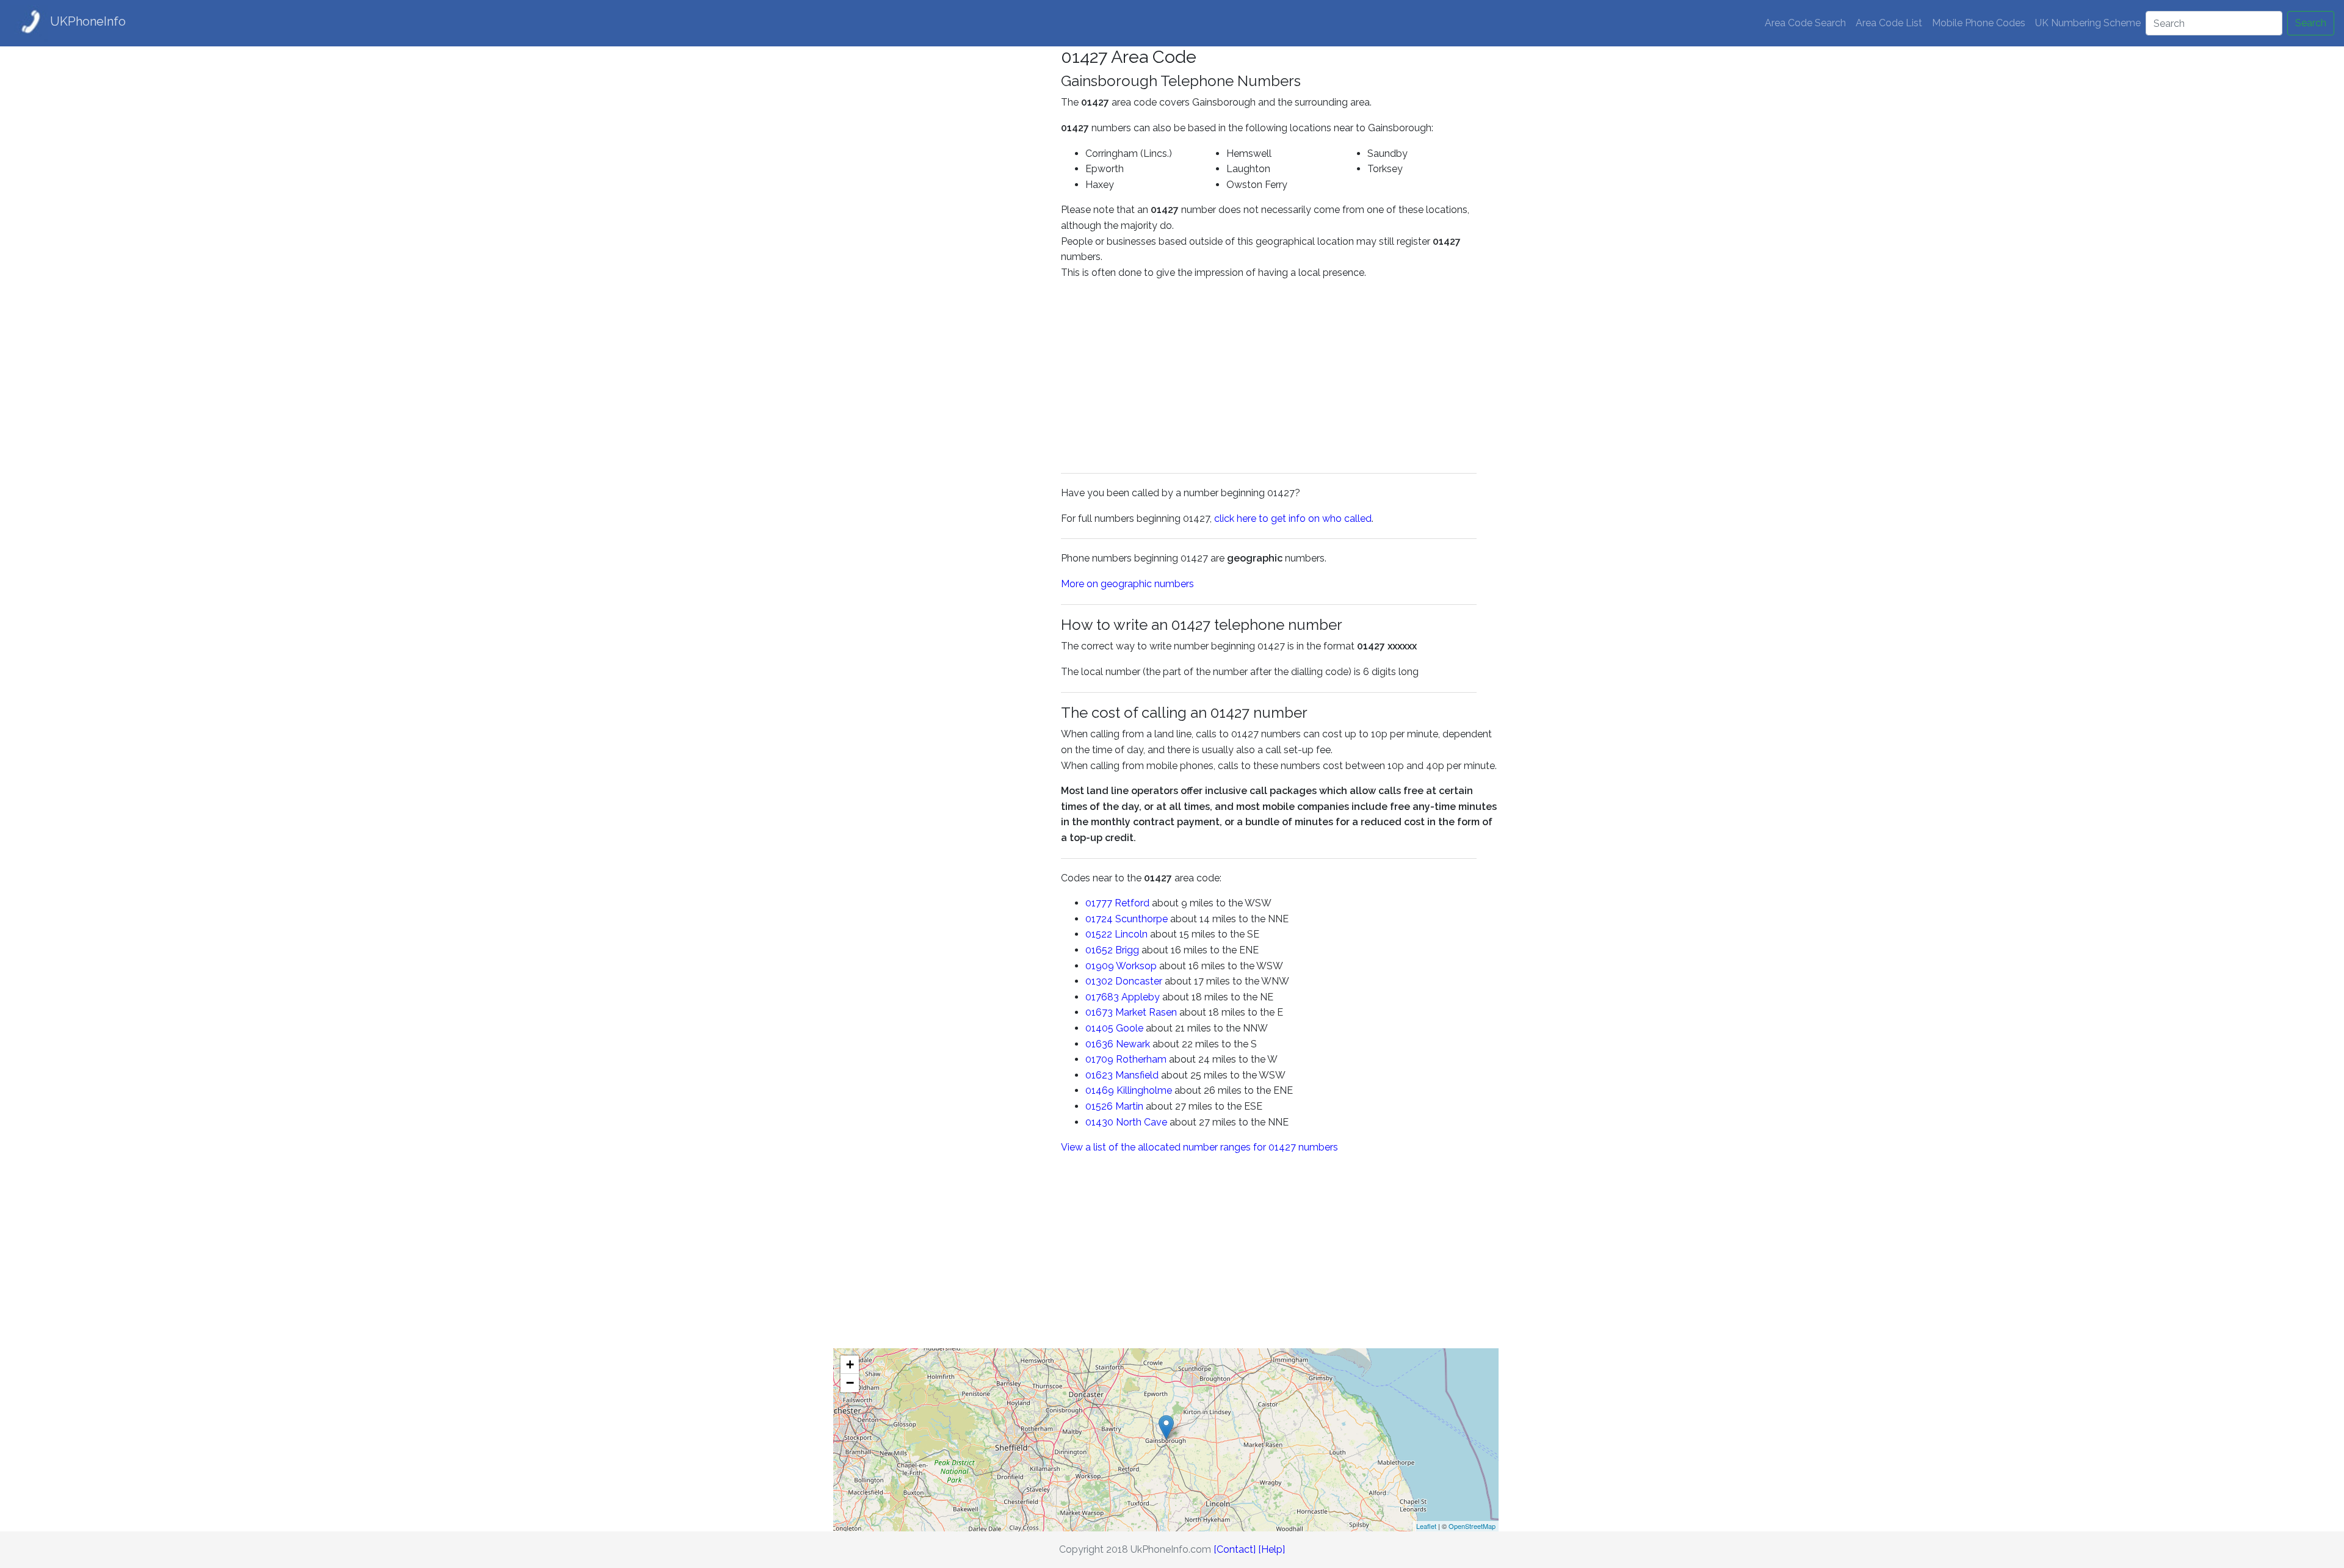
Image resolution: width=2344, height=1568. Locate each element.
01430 (1099, 1122)
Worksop (1136, 966)
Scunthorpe (1141, 919)
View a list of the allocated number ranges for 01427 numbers (1199, 1147)
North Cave (1141, 1122)
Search (2311, 23)
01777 (1099, 903)
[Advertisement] (938, 229)
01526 (1099, 1106)
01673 (1099, 1012)
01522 (1099, 934)
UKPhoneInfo (88, 21)
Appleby (1141, 997)
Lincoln (1131, 934)
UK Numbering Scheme (2088, 23)
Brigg (1127, 950)
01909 (1100, 966)
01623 (1099, 1075)
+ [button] (850, 1364)
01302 (1099, 981)
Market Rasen (1146, 1012)
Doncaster (1139, 981)
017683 (1102, 997)
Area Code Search (1805, 23)
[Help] (1271, 1549)
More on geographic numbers (1127, 584)
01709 (1099, 1059)
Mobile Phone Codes (1979, 23)
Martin (1129, 1106)
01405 (1099, 1028)
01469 (1100, 1090)
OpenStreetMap (1472, 1526)
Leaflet (1426, 1526)
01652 (1099, 950)
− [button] (850, 1383)
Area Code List (1889, 23)
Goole (1130, 1028)
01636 (1099, 1044)
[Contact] (1235, 1549)
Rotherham (1141, 1059)
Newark (1133, 1044)
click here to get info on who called (1293, 518)
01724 (1099, 919)
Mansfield (1137, 1075)
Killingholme (1144, 1090)
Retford (1132, 903)
